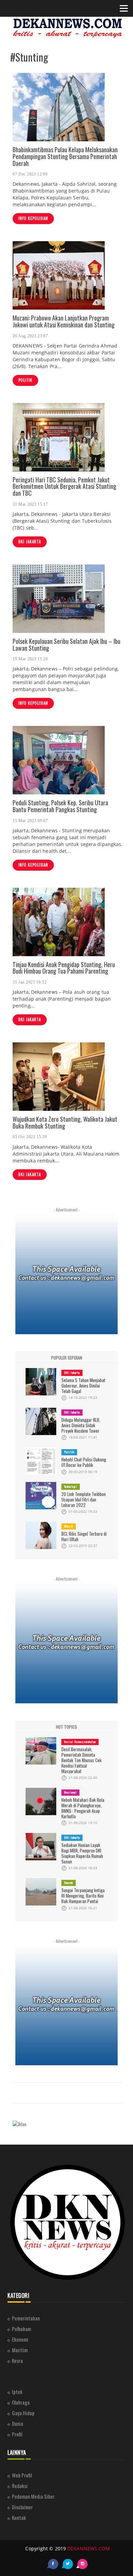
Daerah (69, 1883)
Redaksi (20, 2486)
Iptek (17, 2392)
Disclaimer (22, 2507)
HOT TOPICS (66, 1727)
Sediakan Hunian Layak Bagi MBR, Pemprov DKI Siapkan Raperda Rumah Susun (82, 1853)
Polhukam (21, 2329)
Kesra (17, 2360)
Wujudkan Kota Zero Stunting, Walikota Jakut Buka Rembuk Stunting (65, 1122)
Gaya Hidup (23, 2413)
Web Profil (22, 2475)
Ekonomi (20, 2339)
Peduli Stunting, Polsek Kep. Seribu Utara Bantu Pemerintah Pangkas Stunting (60, 806)
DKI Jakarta (30, 542)
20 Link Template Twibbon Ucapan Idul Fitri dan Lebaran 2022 (84, 1499)
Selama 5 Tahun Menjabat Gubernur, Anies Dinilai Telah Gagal (83, 1385)
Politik (25, 380)
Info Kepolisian (33, 218)
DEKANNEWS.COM (88, 2548)
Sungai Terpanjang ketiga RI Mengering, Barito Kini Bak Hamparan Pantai (83, 1896)
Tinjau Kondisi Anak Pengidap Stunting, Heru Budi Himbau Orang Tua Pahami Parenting (64, 968)
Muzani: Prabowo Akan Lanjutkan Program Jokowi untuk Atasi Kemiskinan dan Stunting (64, 321)
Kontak (19, 2518)
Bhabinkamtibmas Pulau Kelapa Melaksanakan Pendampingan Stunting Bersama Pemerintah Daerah (65, 156)
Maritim (20, 2350)
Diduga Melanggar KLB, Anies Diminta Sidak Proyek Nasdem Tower (81, 1425)
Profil (17, 2434)
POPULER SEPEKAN (67, 1358)
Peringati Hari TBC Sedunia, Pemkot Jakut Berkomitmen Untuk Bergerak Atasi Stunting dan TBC (64, 486)
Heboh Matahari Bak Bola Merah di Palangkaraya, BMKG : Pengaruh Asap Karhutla (83, 1808)
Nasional (70, 1792)
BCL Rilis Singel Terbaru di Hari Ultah (84, 1536)
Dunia (18, 2423)
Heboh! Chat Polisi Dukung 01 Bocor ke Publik (84, 1462)
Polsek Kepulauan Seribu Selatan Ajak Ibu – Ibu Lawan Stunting (66, 645)
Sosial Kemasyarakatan (80, 1742)
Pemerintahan (26, 2318)
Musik (69, 1526)
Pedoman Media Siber (33, 2496)
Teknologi (71, 1486)
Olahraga (21, 2402)
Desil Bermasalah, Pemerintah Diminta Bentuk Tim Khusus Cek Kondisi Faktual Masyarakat (82, 1760)
